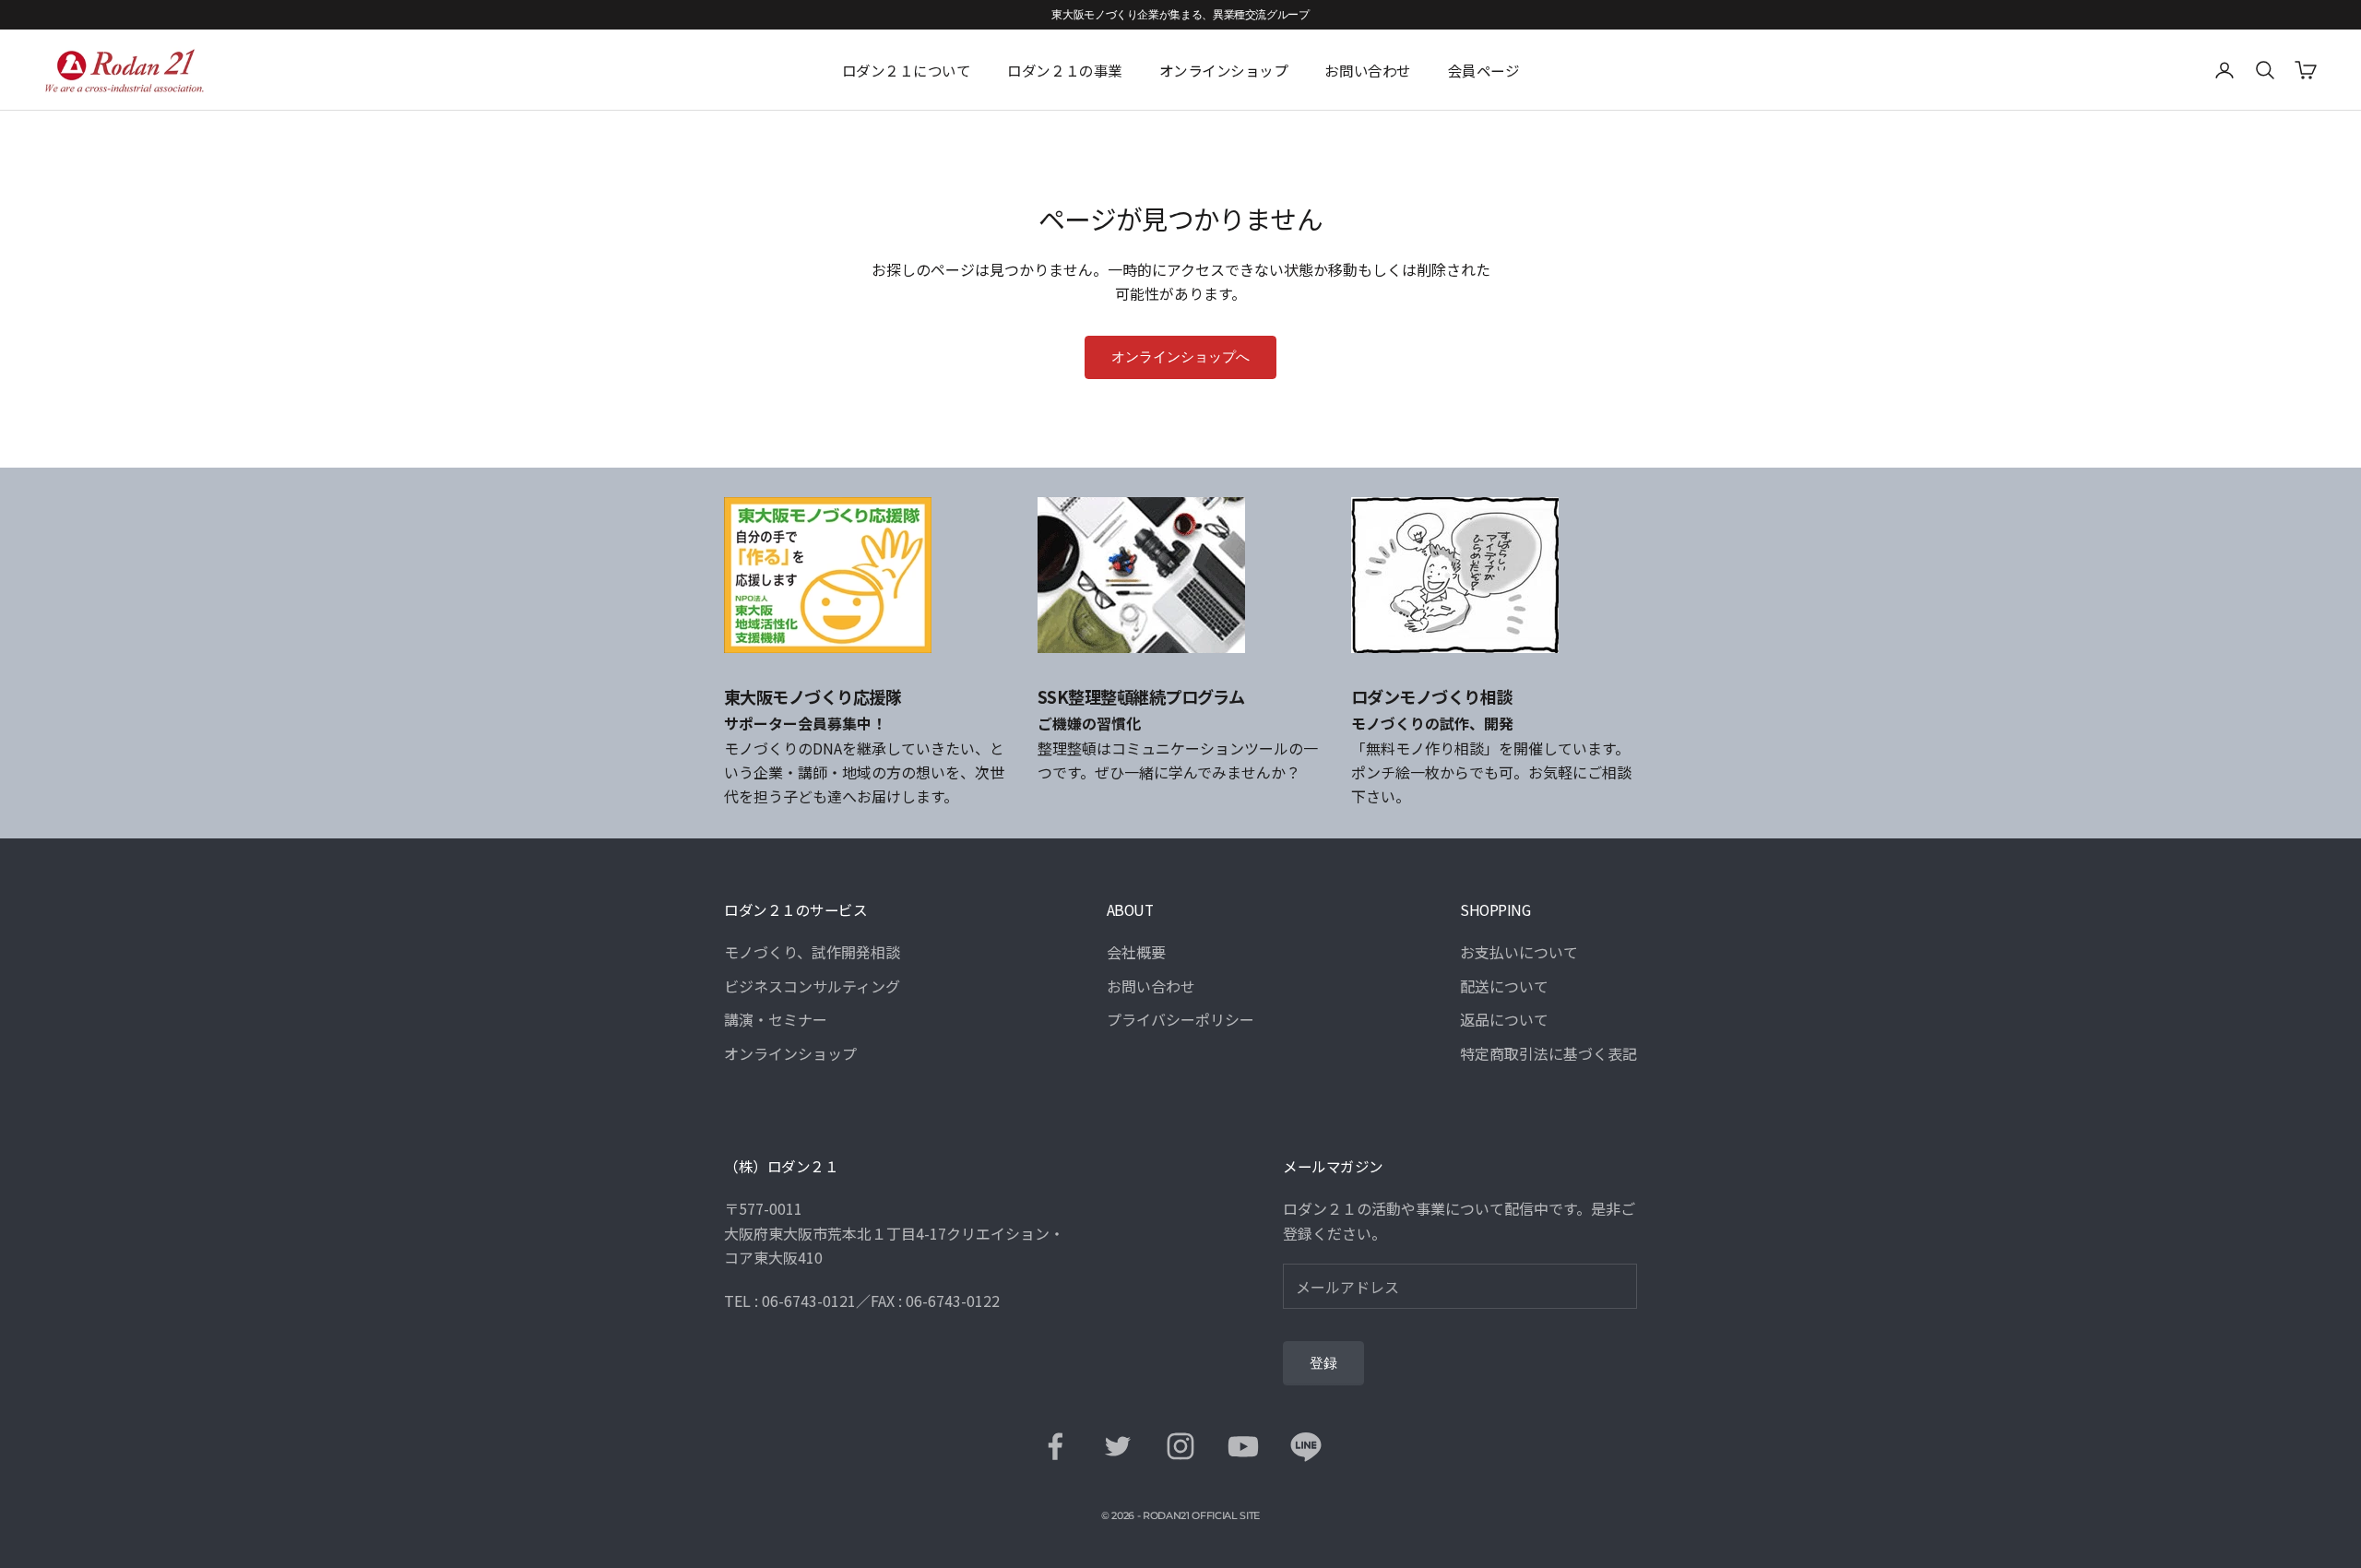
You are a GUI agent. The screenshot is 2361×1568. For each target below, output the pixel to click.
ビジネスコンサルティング (812, 986)
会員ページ (1484, 70)
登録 (1323, 1363)
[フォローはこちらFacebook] (1055, 1446)
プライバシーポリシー (1180, 1019)
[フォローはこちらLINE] (1306, 1446)
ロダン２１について (907, 70)
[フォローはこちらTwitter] (1118, 1446)
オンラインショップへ (1180, 357)
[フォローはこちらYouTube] (1243, 1446)
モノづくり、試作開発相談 (812, 952)
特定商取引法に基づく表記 (1548, 1053)
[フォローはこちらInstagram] (1180, 1446)
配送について (1504, 986)
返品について (1504, 1019)
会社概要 (1136, 952)
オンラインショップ (1224, 70)
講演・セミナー (776, 1019)
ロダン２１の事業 (1064, 70)
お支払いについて (1519, 952)
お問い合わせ (1367, 70)
